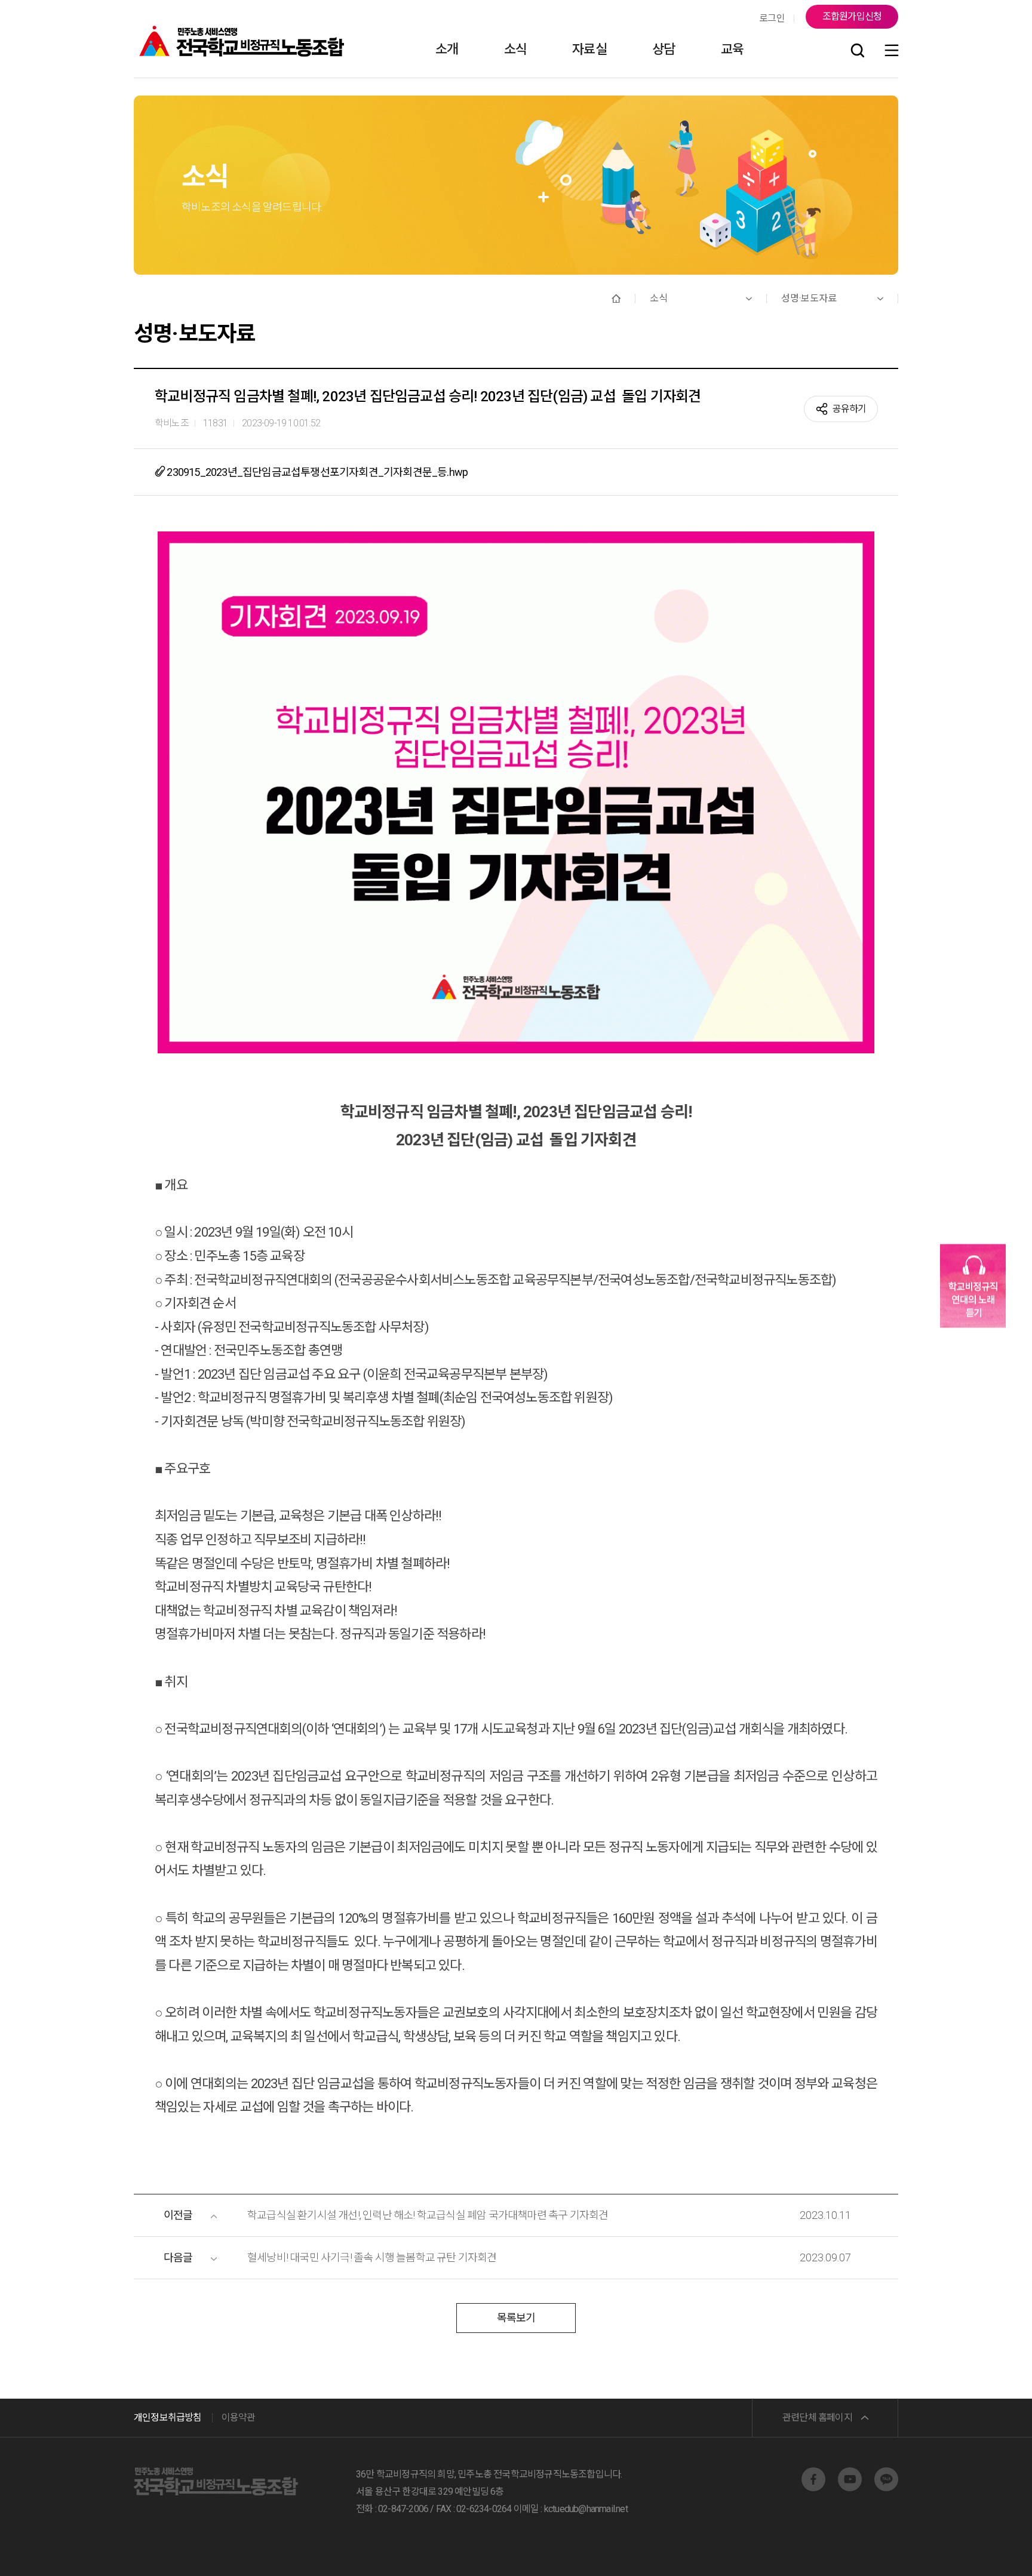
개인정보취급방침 (168, 2417)
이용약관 (239, 2417)
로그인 (772, 18)
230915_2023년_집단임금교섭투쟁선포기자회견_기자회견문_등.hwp (316, 472)
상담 (664, 49)
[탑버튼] (992, 2550)
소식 (515, 49)
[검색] (858, 51)
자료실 (589, 49)
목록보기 (516, 2318)
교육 (732, 49)
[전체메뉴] (892, 51)
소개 (447, 49)
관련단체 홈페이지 (817, 2417)
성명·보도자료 (809, 298)
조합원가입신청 (852, 16)
